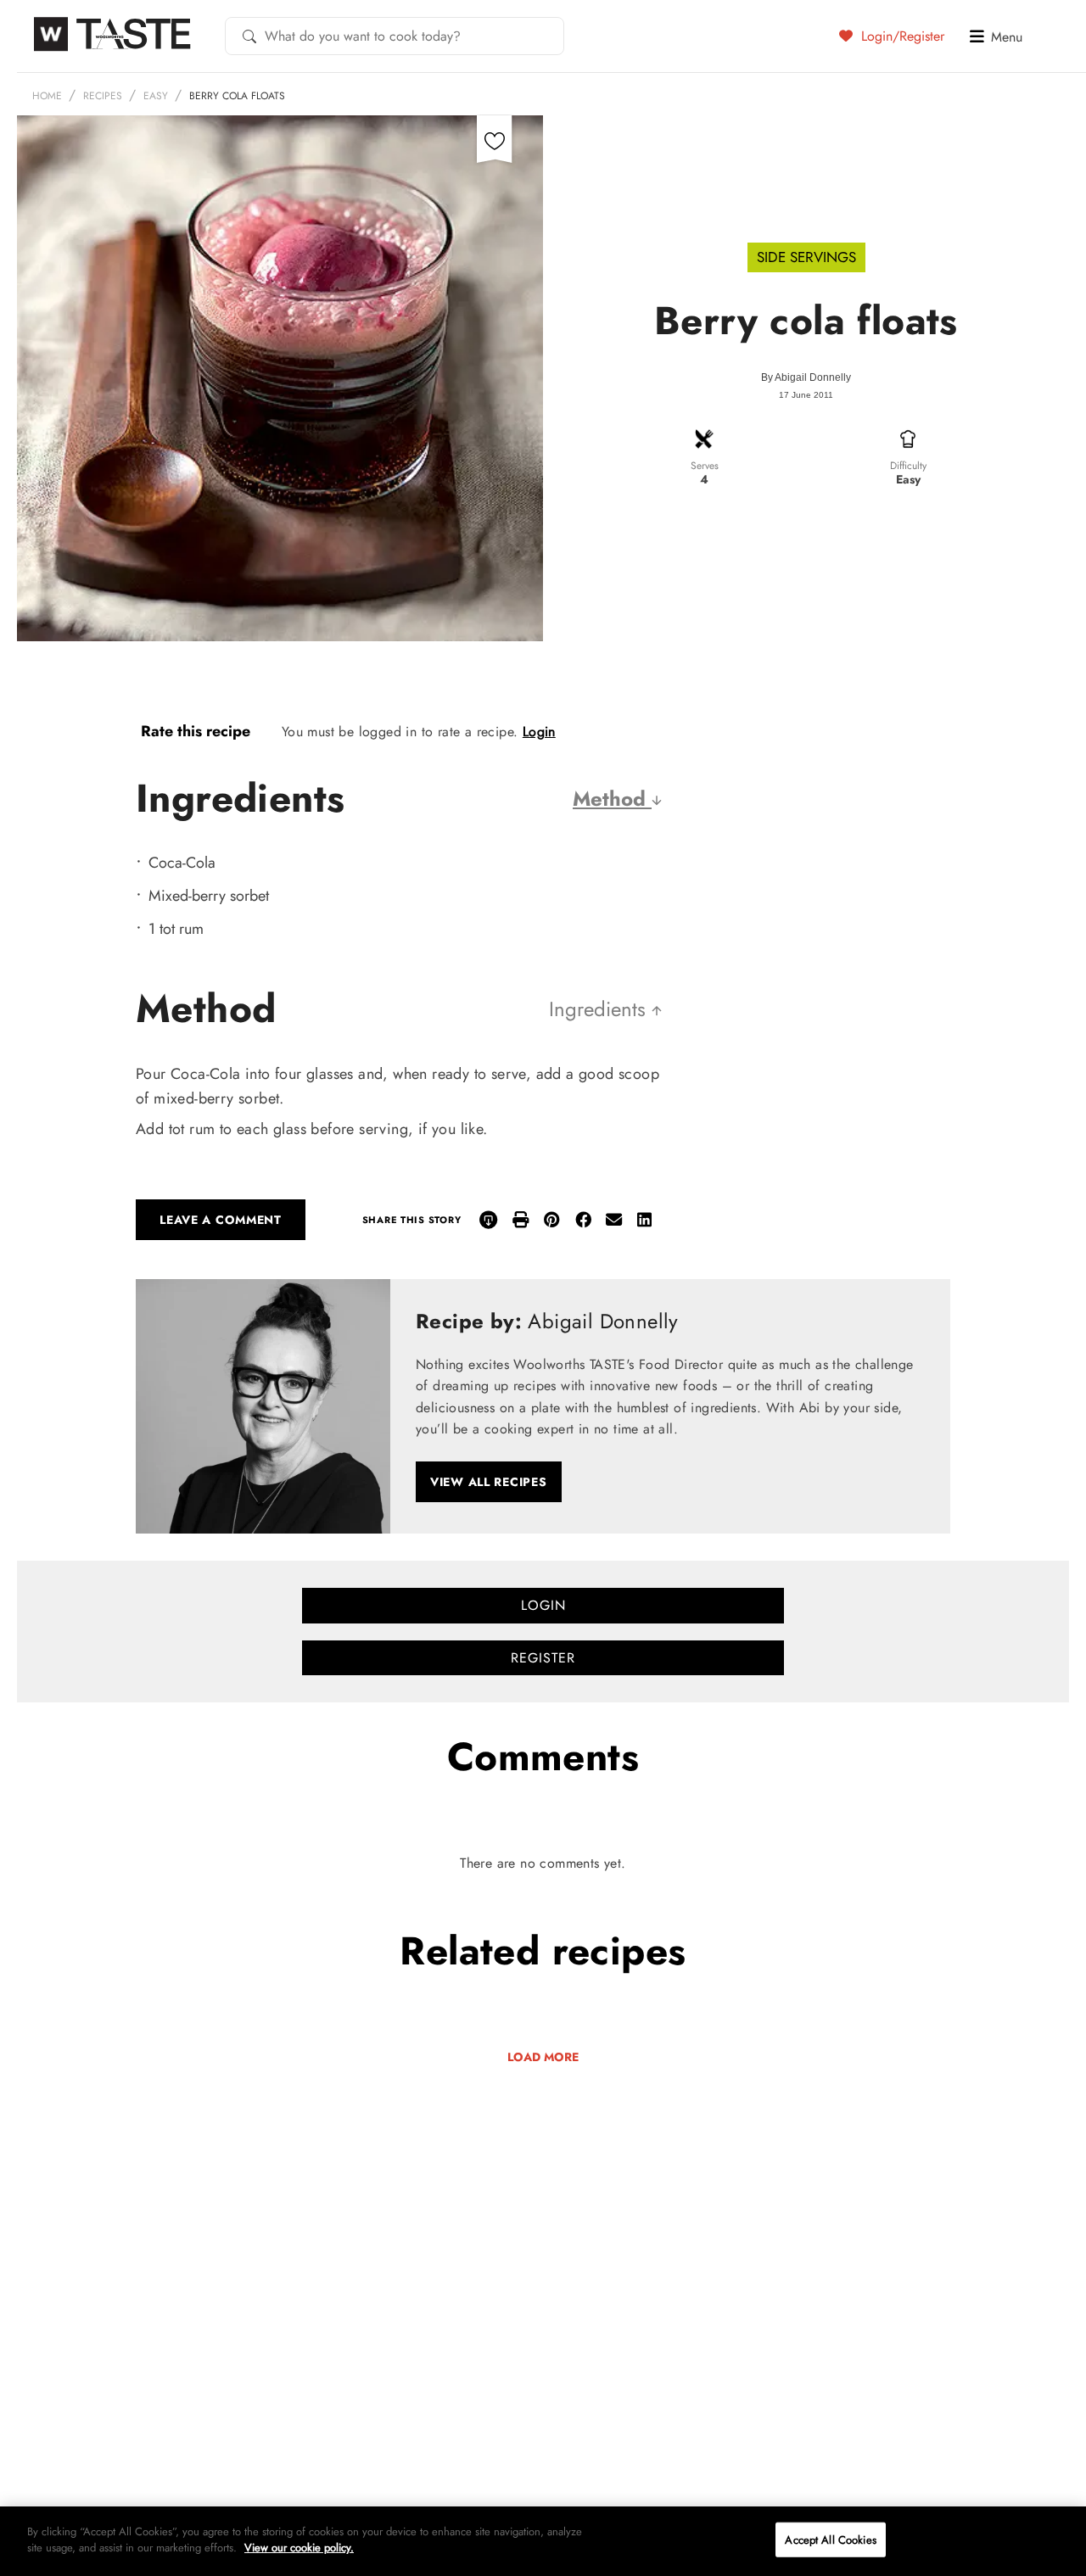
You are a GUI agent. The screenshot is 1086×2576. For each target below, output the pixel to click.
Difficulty (908, 466)
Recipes (103, 96)
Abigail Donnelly (813, 377)
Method (612, 799)
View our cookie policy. (299, 2548)
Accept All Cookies (830, 2540)
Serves (705, 466)
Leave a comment (221, 1220)
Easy (156, 96)
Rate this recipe (196, 731)
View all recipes (489, 1482)
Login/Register (901, 36)
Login (539, 732)
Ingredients (600, 1009)
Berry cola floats (237, 96)
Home (47, 96)
